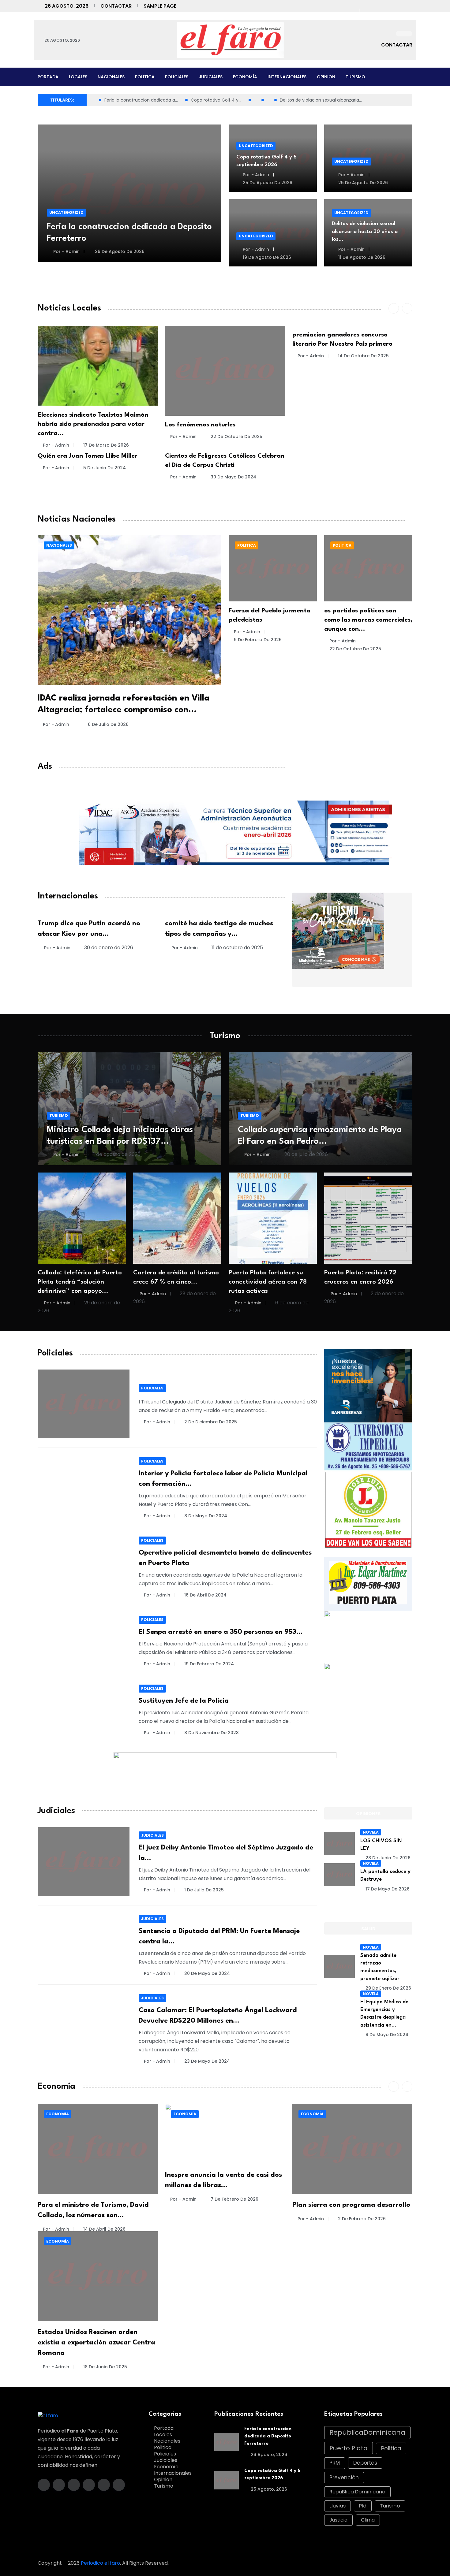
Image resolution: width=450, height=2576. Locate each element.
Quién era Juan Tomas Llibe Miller (88, 456)
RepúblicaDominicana (367, 2432)
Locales (78, 77)
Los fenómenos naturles (200, 425)
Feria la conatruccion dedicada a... (141, 100)
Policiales (177, 77)
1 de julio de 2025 (204, 1890)
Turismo (355, 77)
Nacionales (111, 77)
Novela (371, 1832)
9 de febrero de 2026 (258, 640)
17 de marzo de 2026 (106, 445)
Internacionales (287, 77)
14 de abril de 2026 (104, 2229)
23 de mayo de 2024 (207, 2061)
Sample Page (160, 6)
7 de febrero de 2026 (234, 2199)
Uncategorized (66, 212)
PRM (335, 2463)
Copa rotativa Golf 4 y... (216, 100)
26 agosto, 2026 (268, 2455)
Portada (48, 77)
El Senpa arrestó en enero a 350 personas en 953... (221, 1632)
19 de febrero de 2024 (209, 1664)
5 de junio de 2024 (105, 468)
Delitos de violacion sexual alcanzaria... (321, 100)
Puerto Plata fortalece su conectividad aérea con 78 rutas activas (268, 1282)
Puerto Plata (349, 2448)
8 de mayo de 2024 (206, 1516)
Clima (368, 2520)
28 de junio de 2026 (388, 1858)
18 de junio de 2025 (105, 2367)
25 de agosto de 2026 (267, 183)
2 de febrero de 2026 (362, 2219)
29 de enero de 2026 (388, 1988)
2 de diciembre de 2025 (211, 1422)
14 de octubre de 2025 (363, 356)
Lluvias (337, 2506)
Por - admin (66, 251)
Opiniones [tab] (368, 1814)
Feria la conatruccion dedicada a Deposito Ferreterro (268, 2436)
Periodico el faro (100, 2563)
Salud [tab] (368, 1929)
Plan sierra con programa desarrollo (351, 2205)
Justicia (338, 2520)
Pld (363, 2506)
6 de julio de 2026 (108, 724)
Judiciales (211, 77)
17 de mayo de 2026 (388, 1889)
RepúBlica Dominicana (357, 2492)
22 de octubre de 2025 (236, 437)
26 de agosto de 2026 (119, 251)
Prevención (344, 2477)
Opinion (326, 77)
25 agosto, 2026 (268, 2489)
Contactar (116, 6)
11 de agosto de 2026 (361, 257)
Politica (145, 77)
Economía (245, 77)
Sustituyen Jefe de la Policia (184, 1701)
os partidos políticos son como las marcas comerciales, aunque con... (368, 620)
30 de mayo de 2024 (233, 477)
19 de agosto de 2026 (266, 257)
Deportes (365, 2463)
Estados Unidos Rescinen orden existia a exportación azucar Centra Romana (96, 2343)
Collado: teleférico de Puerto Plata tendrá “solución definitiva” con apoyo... (80, 1282)
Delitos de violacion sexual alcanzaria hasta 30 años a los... (365, 231)
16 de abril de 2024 (205, 1595)
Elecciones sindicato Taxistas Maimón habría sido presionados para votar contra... (93, 424)
